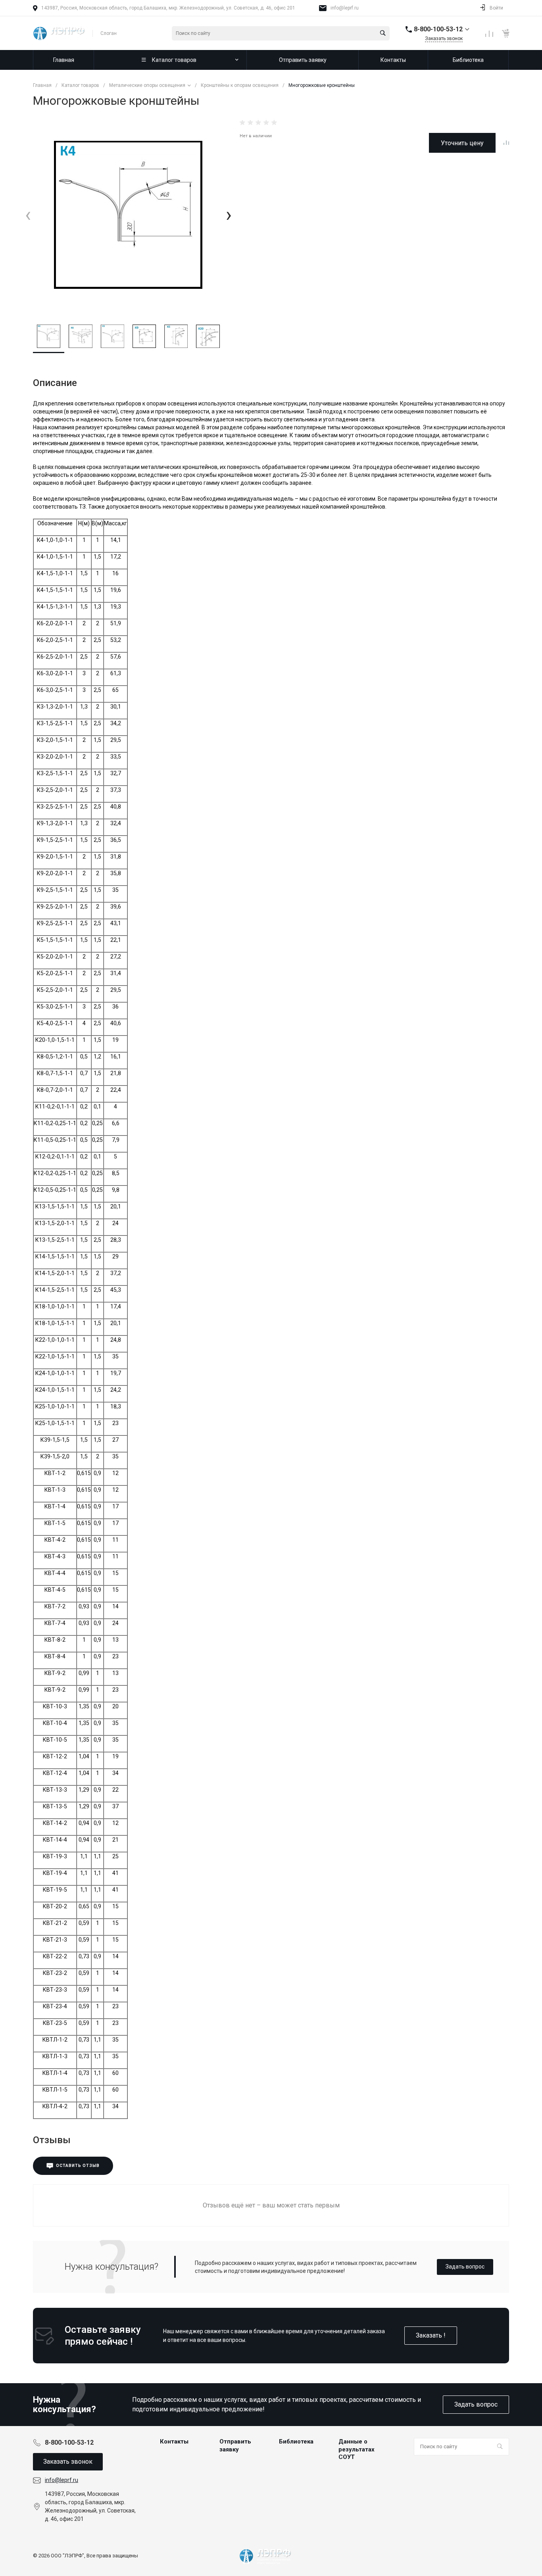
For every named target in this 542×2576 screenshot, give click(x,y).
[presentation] (28, 215)
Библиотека (296, 2442)
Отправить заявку (235, 2445)
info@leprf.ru (345, 8)
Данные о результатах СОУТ (357, 2449)
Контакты (174, 2442)
